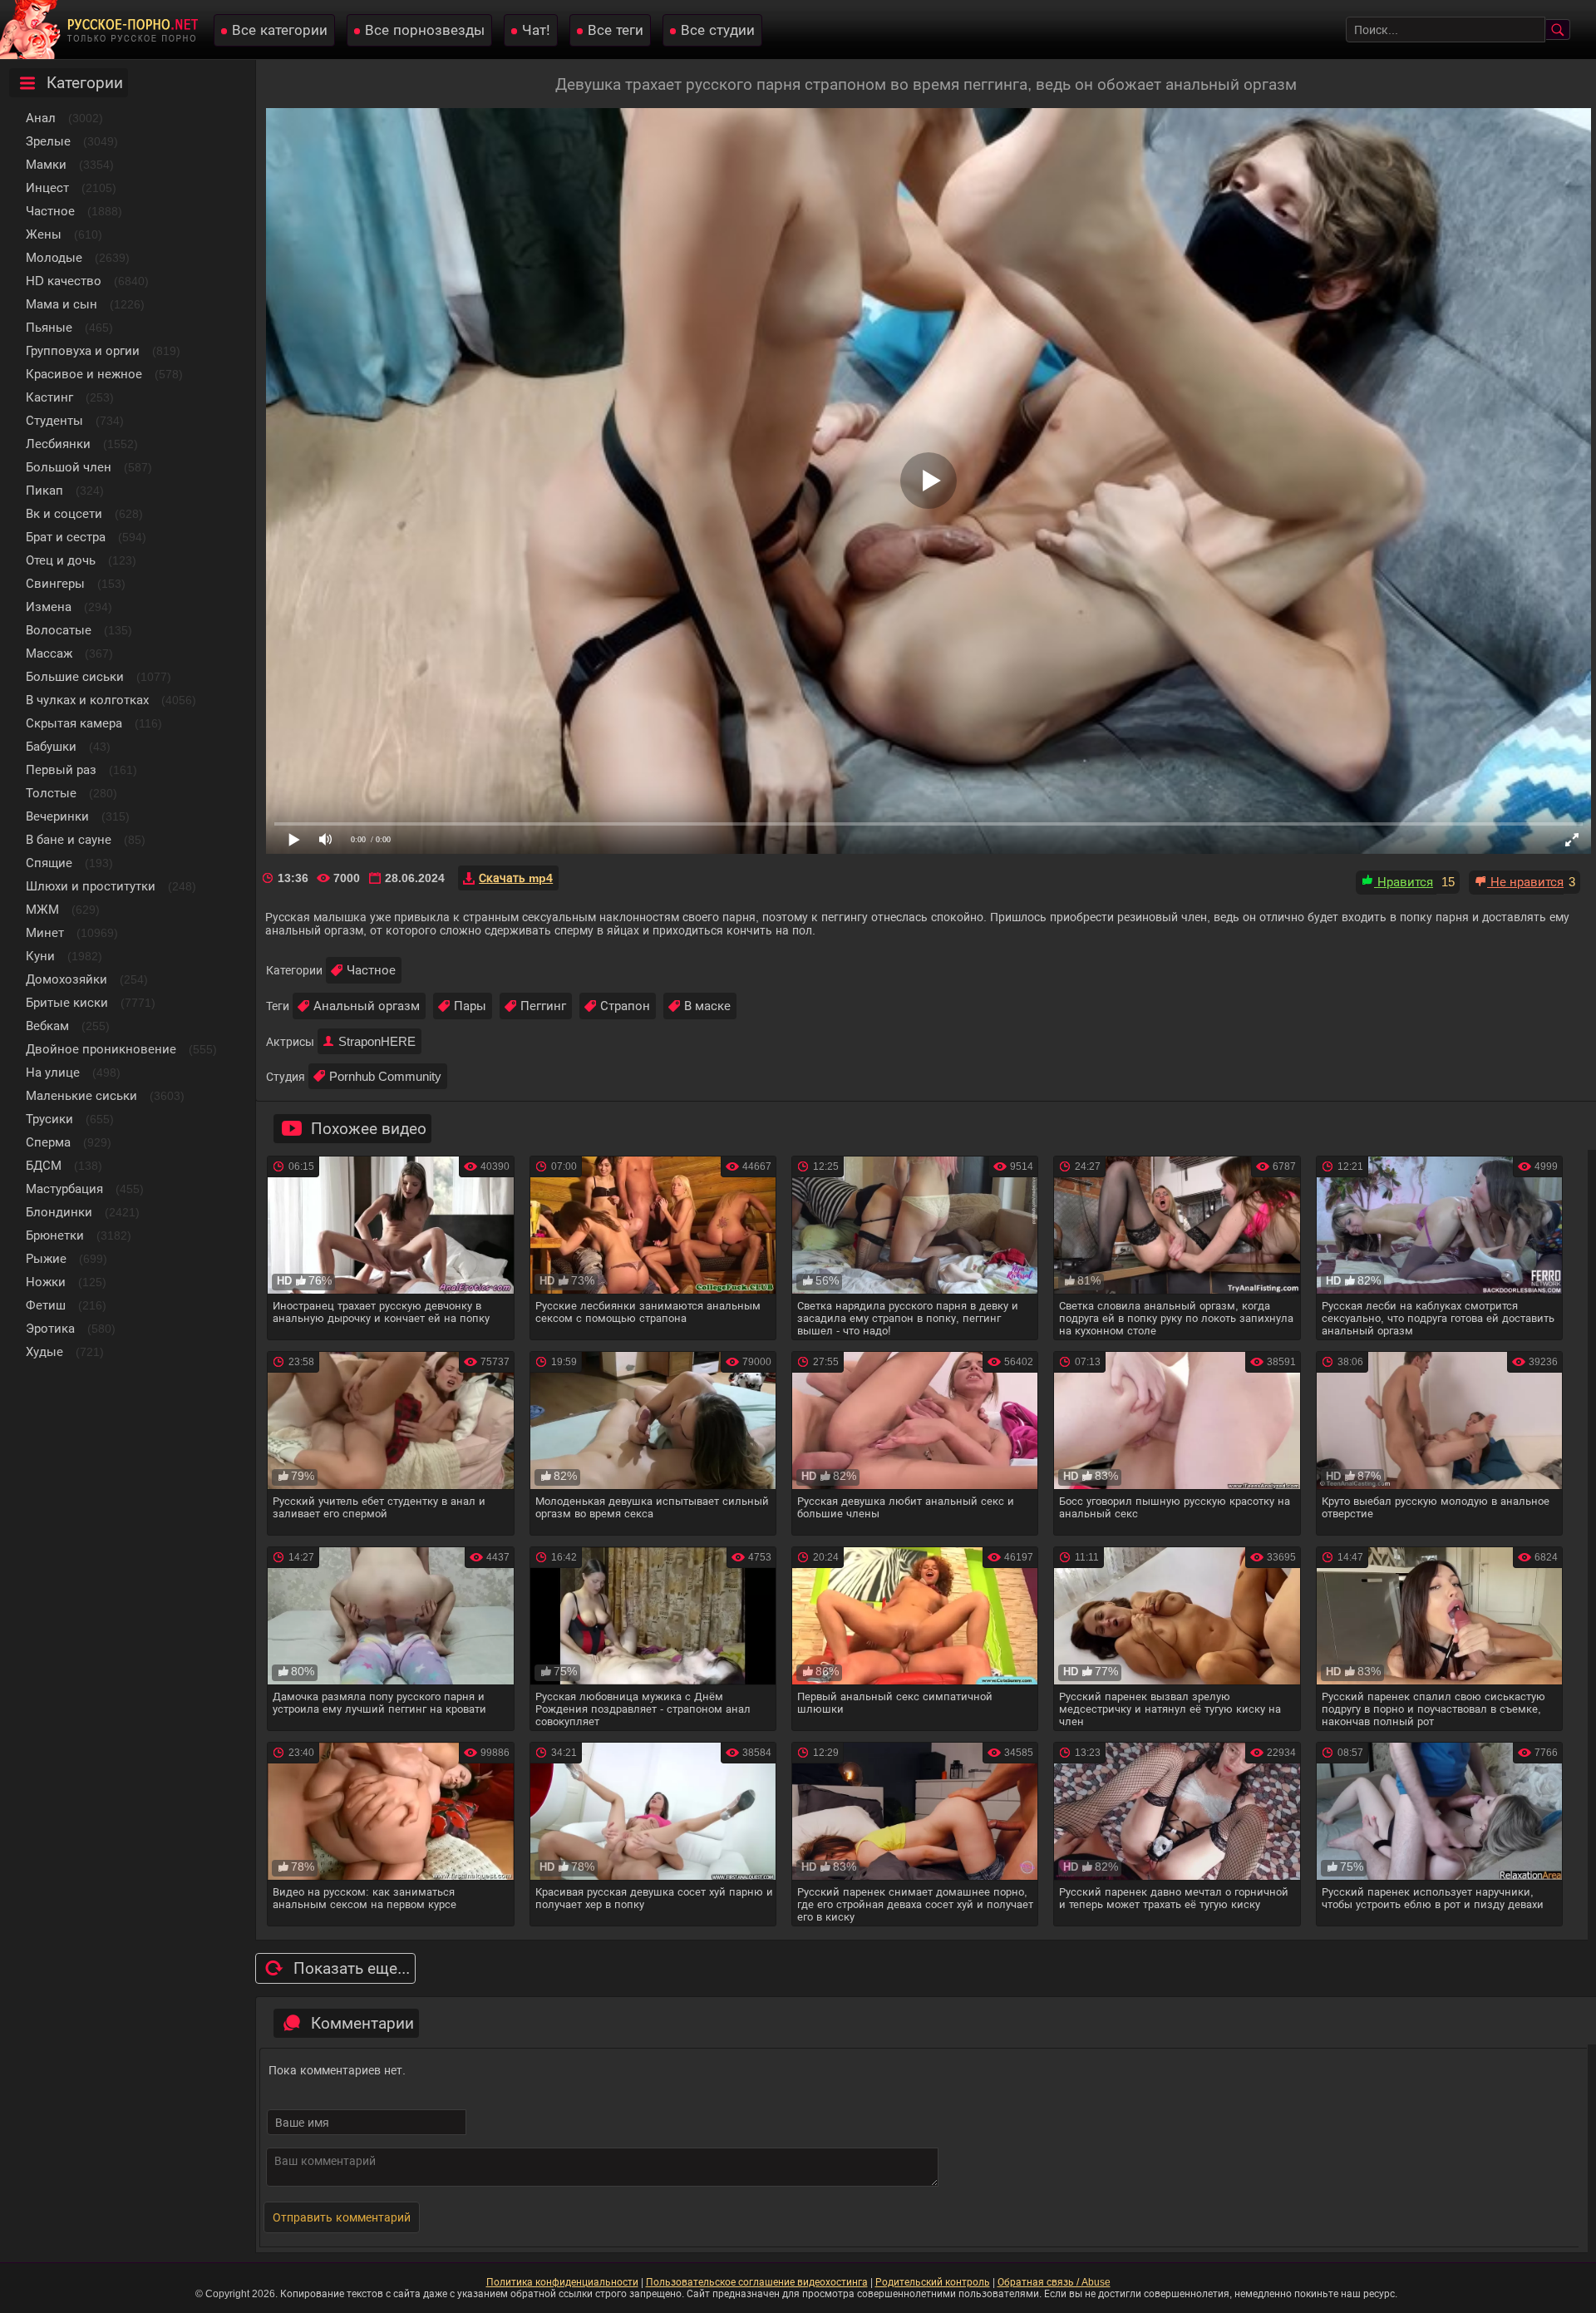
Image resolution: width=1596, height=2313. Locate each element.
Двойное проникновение (101, 1049)
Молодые (54, 257)
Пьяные (49, 327)
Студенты (54, 420)
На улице (53, 1072)
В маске (707, 1006)
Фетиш (46, 1305)
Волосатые (59, 630)
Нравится (1404, 882)
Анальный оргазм (367, 1006)
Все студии (718, 30)
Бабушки (51, 746)
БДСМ (44, 1165)
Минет (45, 932)
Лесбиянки (58, 444)
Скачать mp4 (516, 878)
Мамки (46, 164)
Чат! (536, 30)
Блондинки (59, 1212)
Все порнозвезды (425, 30)
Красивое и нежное (84, 374)
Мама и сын (62, 304)
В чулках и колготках (87, 700)
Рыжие (46, 1258)
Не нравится (1525, 882)
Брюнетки (55, 1235)
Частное (50, 211)
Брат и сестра (66, 537)
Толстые (51, 793)
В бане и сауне (69, 839)
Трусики (49, 1119)
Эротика (50, 1328)
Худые (44, 1351)
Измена (49, 607)
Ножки (46, 1282)
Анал (41, 118)
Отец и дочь (61, 560)
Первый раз (61, 769)
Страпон (625, 1006)
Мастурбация (64, 1189)
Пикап (44, 490)
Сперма (48, 1142)
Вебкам (47, 1026)
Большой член (69, 467)
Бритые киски (67, 1002)
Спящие (49, 863)
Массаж (49, 653)
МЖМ (42, 909)
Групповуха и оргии (83, 350)
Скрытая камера (74, 723)
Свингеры (55, 583)
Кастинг (49, 397)
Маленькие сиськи (81, 1095)
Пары (470, 1006)
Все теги (616, 30)
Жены (44, 234)
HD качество (64, 281)
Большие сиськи (75, 676)
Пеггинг (543, 1006)
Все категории (280, 30)
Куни (40, 956)
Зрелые (48, 141)
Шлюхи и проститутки (91, 886)
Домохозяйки (66, 979)
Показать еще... (352, 1968)
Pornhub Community (385, 1076)
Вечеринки (57, 816)
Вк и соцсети (64, 513)
